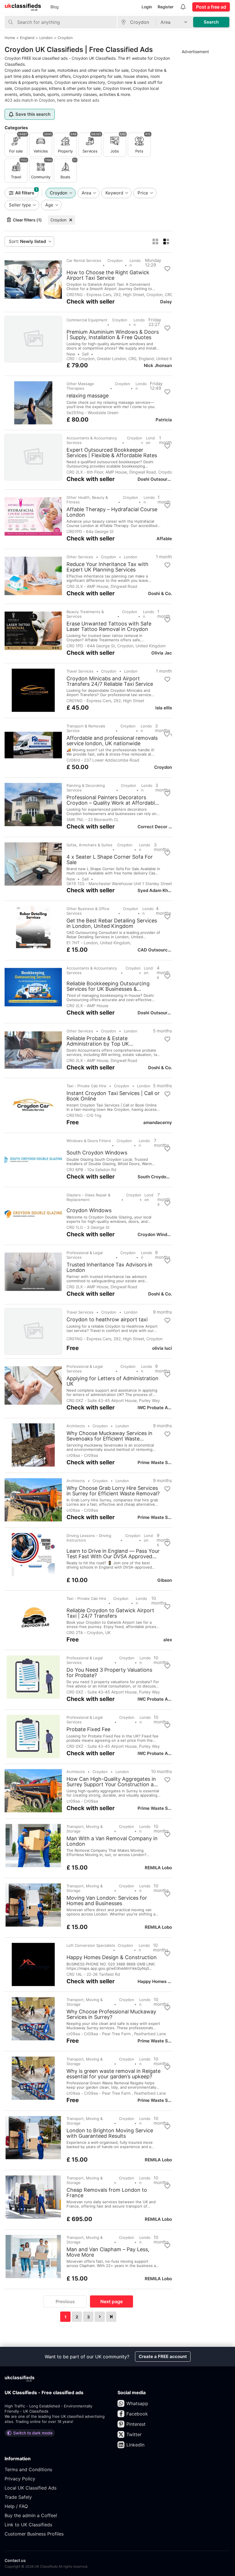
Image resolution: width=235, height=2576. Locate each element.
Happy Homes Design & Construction (112, 1957)
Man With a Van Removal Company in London (112, 1841)
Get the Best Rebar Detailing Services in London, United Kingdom (112, 923)
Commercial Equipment (87, 320)
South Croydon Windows (97, 1153)
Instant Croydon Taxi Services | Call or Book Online (113, 1096)
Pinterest (136, 2424)
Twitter (134, 2434)
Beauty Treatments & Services (85, 614)
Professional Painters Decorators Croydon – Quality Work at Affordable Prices (112, 800)
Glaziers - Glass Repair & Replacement (88, 1197)
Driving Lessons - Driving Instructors (89, 1538)
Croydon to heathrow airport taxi (107, 1320)
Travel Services (80, 671)
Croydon (58, 220)
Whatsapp (137, 2403)
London (135, 263)
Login (147, 7)
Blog (55, 7)
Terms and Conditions (28, 2469)
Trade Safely (18, 2497)
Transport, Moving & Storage (85, 1829)
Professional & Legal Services (85, 1255)
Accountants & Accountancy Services (92, 440)
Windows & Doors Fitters (89, 1141)
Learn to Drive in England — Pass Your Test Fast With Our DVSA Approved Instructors (113, 1554)
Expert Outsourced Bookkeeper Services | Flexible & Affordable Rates (112, 453)
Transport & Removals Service (86, 728)
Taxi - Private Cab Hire (86, 1086)
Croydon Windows (89, 1210)
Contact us (15, 2560)
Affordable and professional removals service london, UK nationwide (112, 741)
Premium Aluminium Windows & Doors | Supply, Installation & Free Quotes (113, 335)
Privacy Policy (20, 2479)
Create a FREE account (163, 2356)
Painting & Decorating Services (86, 788)
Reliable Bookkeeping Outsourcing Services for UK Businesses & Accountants (108, 986)
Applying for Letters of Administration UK (112, 1381)
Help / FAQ (16, 2506)
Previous (65, 2301)
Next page (111, 2301)
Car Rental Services (84, 260)
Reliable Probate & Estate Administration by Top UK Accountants (98, 1041)
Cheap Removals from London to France (107, 2193)
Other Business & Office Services (88, 911)
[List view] (166, 242)
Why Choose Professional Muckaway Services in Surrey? (111, 2014)
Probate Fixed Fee (88, 1729)
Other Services (80, 557)
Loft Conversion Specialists (91, 1945)
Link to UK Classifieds (28, 2525)
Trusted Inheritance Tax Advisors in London (109, 1267)
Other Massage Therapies (80, 386)
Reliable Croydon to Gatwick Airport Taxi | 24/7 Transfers (110, 1613)
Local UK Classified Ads (31, 2488)
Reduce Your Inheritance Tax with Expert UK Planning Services (107, 567)
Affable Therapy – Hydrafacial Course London (112, 512)
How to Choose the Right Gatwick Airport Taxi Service (108, 275)
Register (166, 7)
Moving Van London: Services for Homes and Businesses (107, 1901)
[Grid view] (155, 242)
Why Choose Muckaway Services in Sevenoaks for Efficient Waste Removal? (109, 1436)
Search (211, 22)
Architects (76, 1426)
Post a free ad (211, 7)
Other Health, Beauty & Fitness (87, 500)
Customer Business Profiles (34, 2534)
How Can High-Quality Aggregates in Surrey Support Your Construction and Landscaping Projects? (113, 1782)
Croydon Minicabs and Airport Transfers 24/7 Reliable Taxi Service (110, 681)
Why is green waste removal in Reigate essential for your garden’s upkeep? (113, 2074)
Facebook (137, 2414)
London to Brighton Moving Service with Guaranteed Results (110, 2133)
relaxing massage (88, 396)
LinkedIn (135, 2445)
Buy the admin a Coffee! (31, 2515)
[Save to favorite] (167, 269)
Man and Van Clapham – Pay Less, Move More (108, 2252)
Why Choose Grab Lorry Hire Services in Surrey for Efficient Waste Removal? (113, 1491)
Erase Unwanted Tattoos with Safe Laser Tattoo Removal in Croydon (109, 626)
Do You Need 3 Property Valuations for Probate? (109, 1673)
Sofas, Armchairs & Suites (89, 845)
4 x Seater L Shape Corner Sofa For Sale (110, 860)
